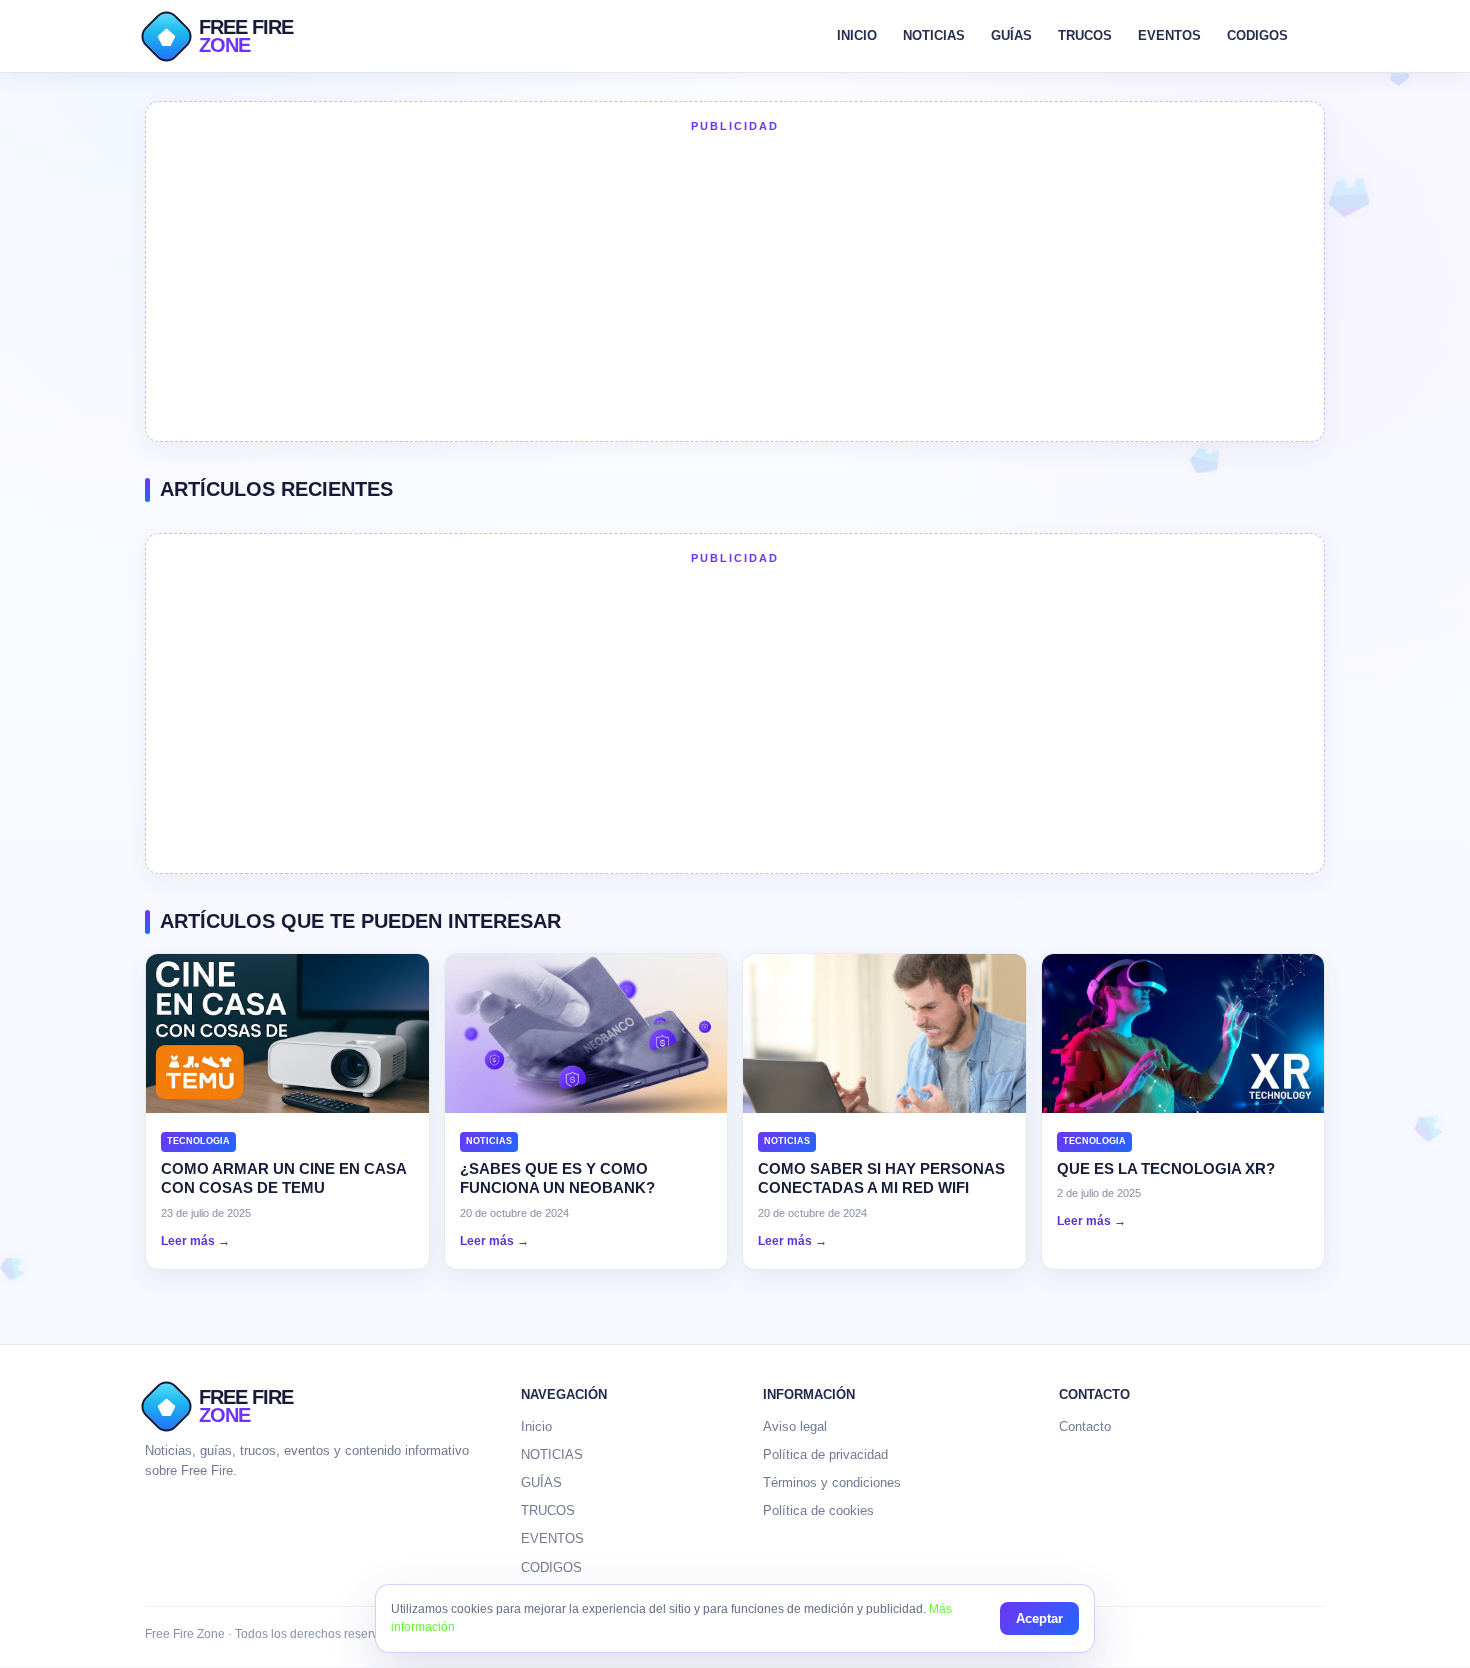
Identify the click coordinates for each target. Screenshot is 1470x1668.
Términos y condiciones (832, 1482)
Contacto (1085, 1426)
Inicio (536, 1426)
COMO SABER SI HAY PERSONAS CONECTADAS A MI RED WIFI (881, 1178)
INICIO (857, 35)
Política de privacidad (825, 1454)
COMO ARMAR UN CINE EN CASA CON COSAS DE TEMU (283, 1178)
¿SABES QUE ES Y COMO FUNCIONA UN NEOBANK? (557, 1178)
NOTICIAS (934, 35)
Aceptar (1039, 1618)
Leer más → (195, 1241)
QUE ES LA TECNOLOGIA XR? (1166, 1168)
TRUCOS (1085, 35)
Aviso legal (795, 1426)
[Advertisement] (735, 285)
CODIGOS (1257, 35)
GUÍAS (1011, 35)
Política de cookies (818, 1510)
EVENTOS (1169, 35)
